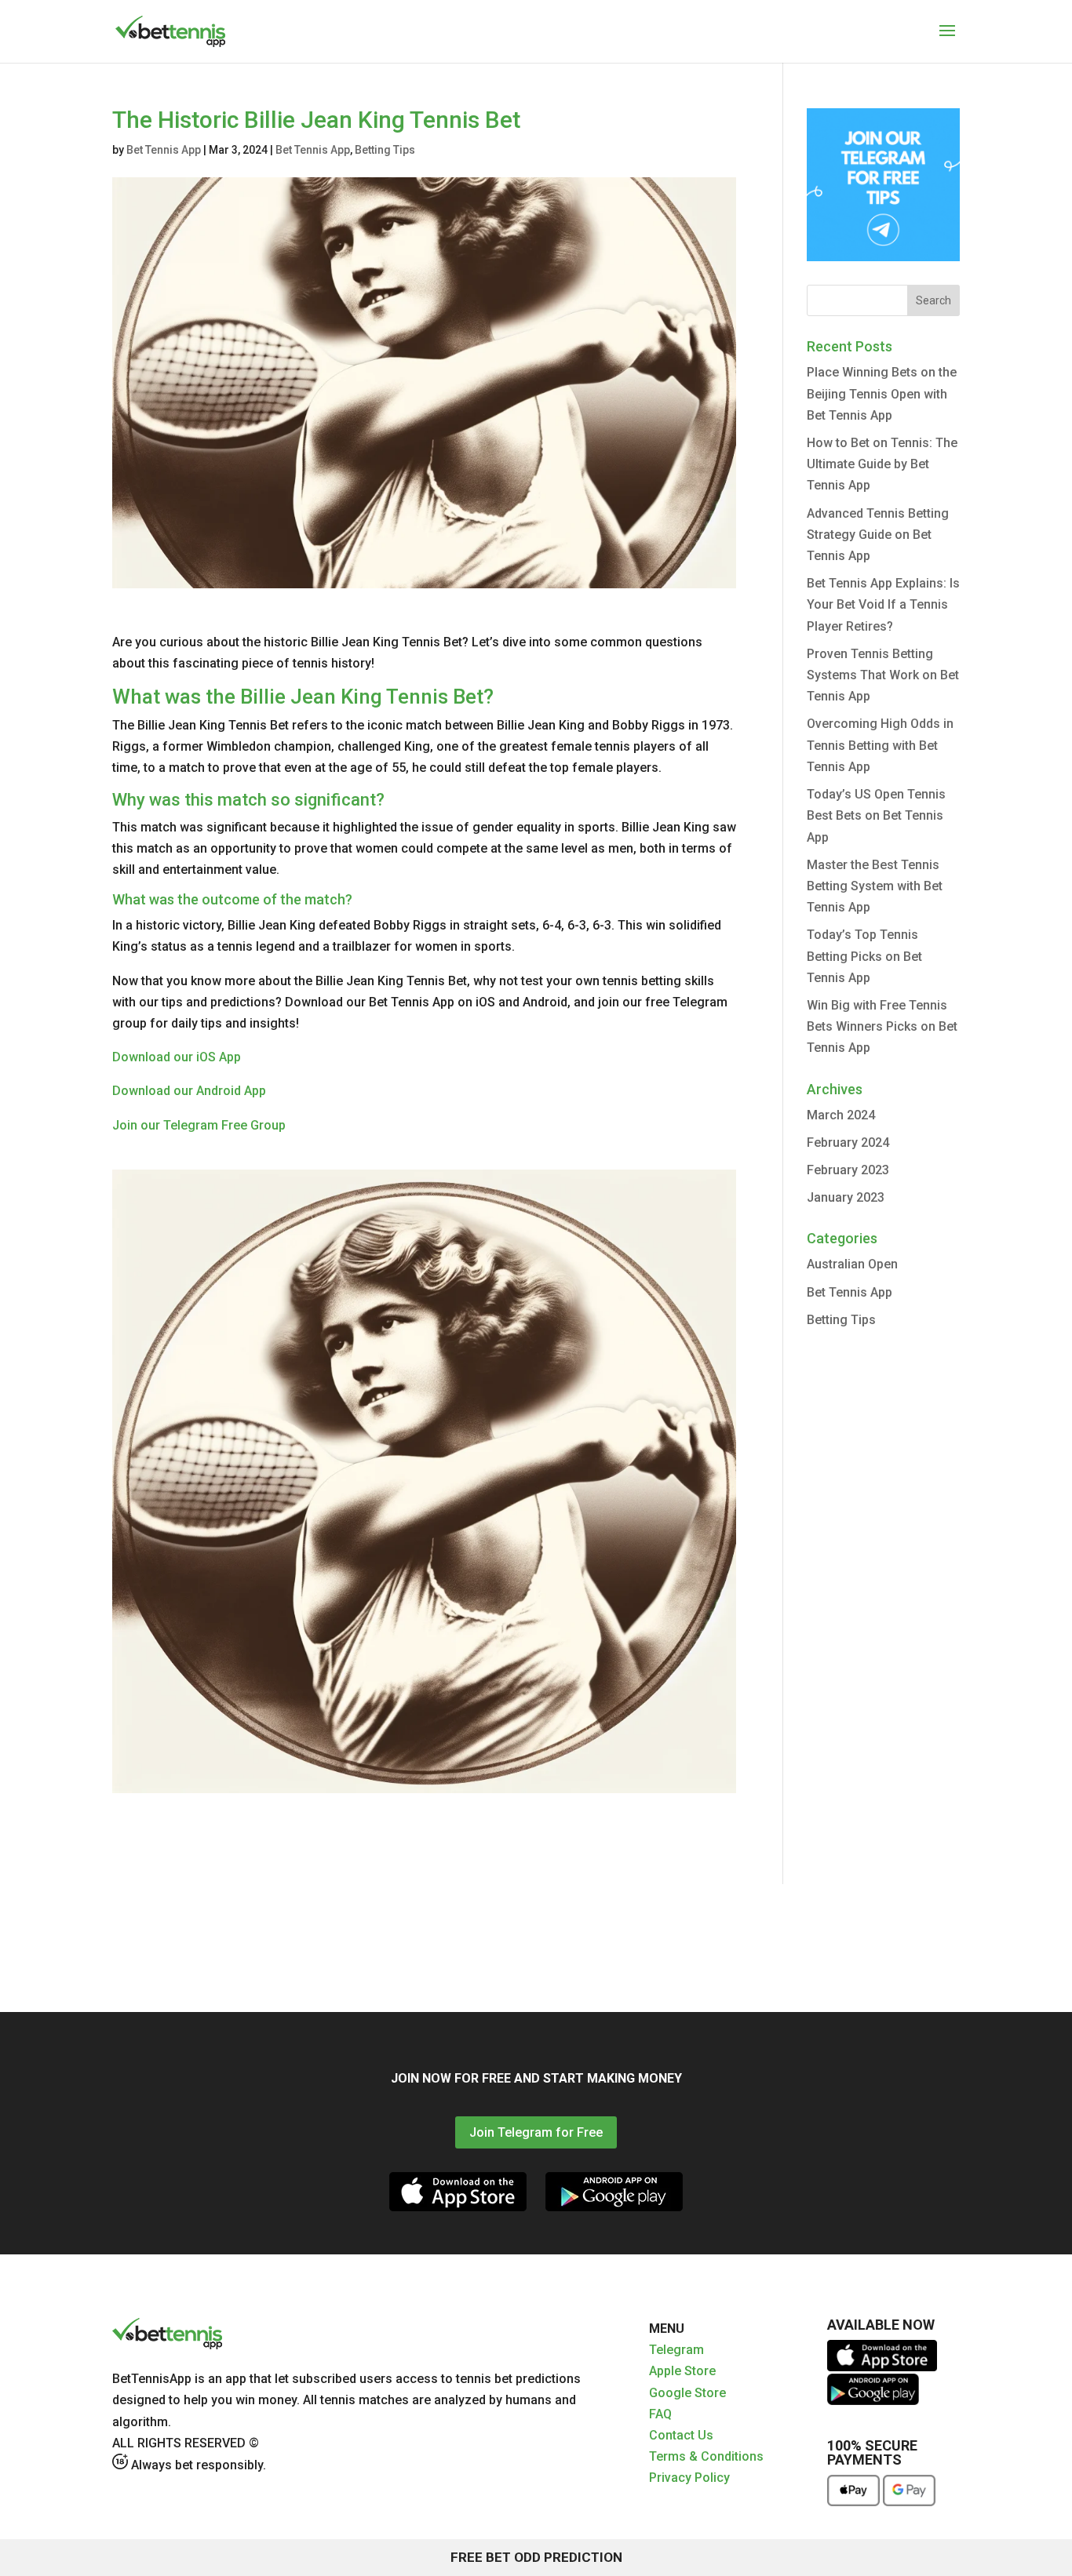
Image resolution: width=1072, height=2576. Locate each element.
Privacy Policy (689, 2478)
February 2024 (848, 1142)
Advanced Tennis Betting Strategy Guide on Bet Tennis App (878, 535)
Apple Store (682, 2371)
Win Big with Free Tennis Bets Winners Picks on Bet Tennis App (882, 1026)
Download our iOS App (177, 1057)
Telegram (676, 2350)
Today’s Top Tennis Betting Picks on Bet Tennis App (864, 956)
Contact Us (681, 2435)
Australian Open (852, 1264)
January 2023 (846, 1197)
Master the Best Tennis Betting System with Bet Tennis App (875, 886)
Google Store (687, 2393)
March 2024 (841, 1115)
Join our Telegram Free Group (199, 1125)
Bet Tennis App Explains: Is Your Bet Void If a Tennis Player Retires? (883, 604)
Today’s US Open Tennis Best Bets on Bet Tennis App (876, 815)
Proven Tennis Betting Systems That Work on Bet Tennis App (883, 675)
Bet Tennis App (164, 150)
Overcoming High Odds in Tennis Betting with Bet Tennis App (880, 745)
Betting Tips (385, 150)
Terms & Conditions (706, 2456)
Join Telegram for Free (536, 2132)
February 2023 (848, 1170)
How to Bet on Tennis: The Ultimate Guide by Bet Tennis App (882, 464)
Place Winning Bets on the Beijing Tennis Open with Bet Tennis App (882, 393)
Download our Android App (189, 1091)
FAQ (660, 2414)
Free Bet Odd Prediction (536, 2557)
